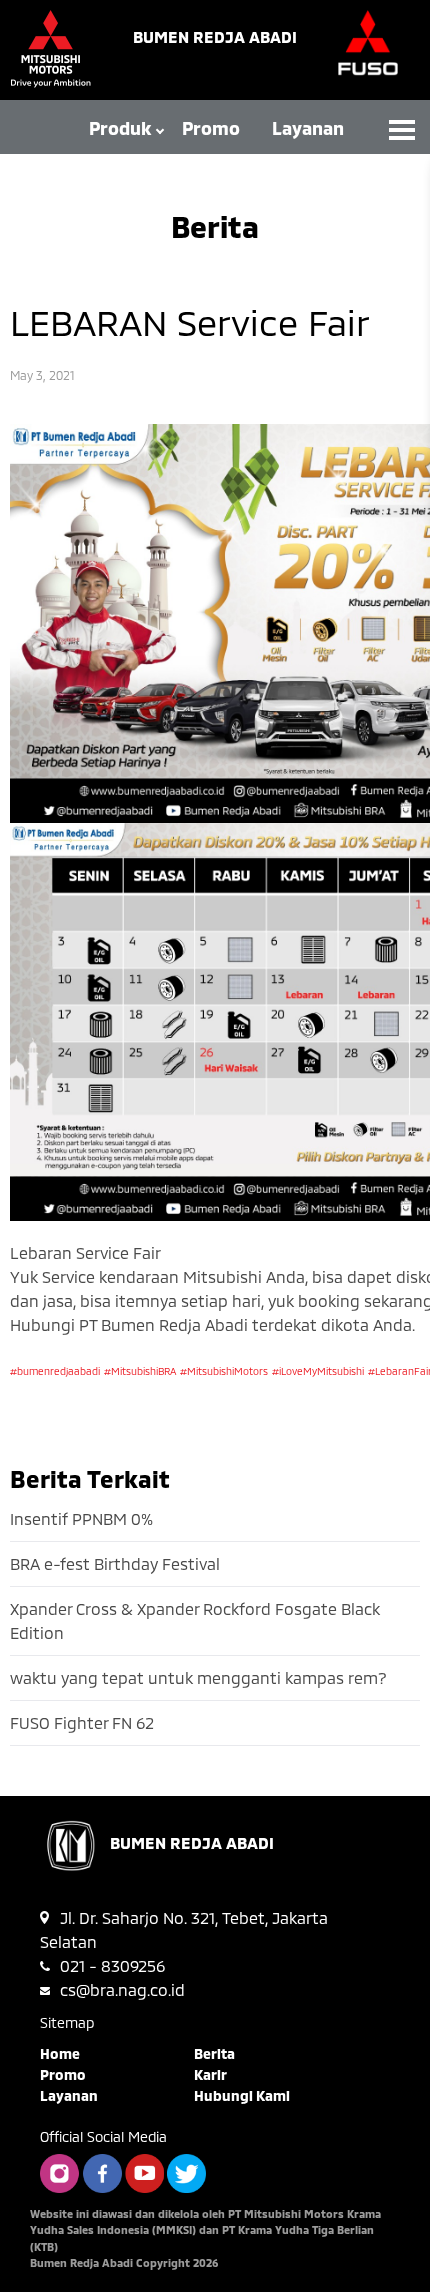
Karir (210, 2074)
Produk (120, 128)
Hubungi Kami (242, 2095)
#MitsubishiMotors (224, 1371)
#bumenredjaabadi (55, 1371)
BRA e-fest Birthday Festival (115, 1563)
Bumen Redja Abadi (215, 36)
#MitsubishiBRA (140, 1371)
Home (60, 2053)
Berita (214, 2053)
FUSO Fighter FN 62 (82, 1722)
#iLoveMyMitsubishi (318, 1371)
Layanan (308, 128)
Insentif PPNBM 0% (81, 1518)
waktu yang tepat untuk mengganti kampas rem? (198, 1677)
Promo (211, 128)
